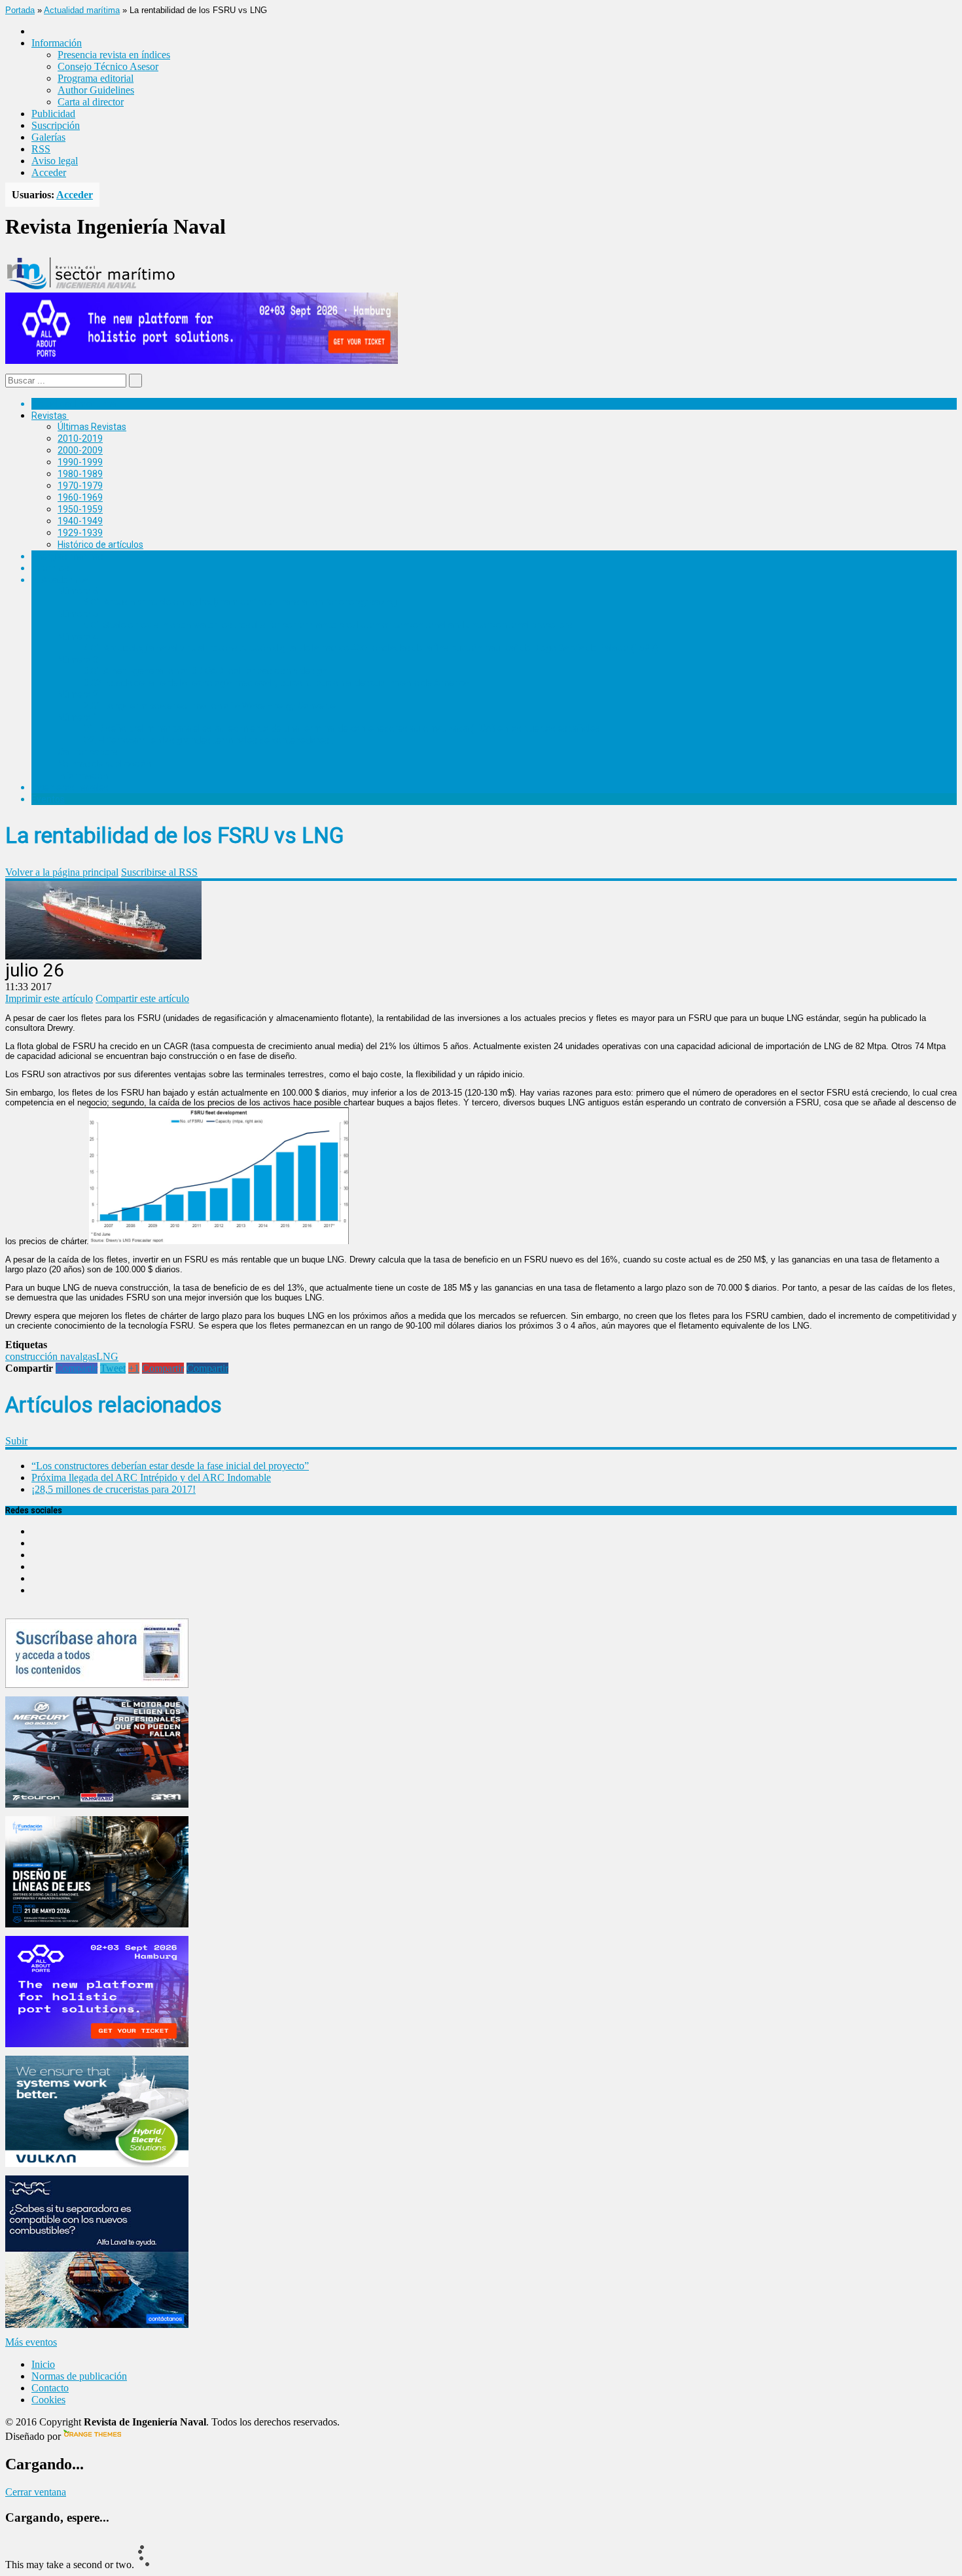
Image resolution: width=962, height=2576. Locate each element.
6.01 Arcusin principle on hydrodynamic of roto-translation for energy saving (240, 602)
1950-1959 (80, 509)
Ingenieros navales (70, 787)
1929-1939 (80, 533)
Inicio (43, 2364)
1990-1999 (80, 462)
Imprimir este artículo (49, 998)
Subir (16, 1441)
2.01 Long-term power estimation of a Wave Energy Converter (211, 706)
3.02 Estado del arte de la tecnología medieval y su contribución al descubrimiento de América (276, 683)
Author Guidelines (96, 90)
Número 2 (78, 694)
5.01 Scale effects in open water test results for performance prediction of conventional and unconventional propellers (328, 625)
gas (89, 1356)
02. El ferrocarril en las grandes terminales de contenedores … (210, 740)
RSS (41, 149)
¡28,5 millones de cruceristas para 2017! (114, 1489)
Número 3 (78, 660)
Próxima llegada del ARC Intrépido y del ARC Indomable (151, 1477)
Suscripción (56, 125)
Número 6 (78, 591)
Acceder (49, 172)
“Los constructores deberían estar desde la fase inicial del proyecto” (170, 1466)
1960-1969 (80, 497)
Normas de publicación (104, 764)
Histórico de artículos (100, 545)
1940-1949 (80, 521)
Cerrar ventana (36, 2492)
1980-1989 (80, 474)
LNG (107, 1356)
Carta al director (91, 102)
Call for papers (88, 752)
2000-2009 (80, 450)
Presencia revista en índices (114, 55)
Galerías (48, 137)
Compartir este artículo (142, 998)
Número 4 (78, 637)
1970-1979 (80, 486)
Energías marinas (67, 556)
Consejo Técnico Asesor (108, 66)
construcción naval (44, 1356)
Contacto (50, 2388)
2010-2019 (80, 438)
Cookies (48, 2400)
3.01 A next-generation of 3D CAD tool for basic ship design (205, 671)
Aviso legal (55, 161)
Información (83, 776)
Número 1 (78, 717)
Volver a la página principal (62, 872)
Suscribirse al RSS (159, 872)
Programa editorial (96, 78)
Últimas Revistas (92, 427)
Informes (50, 568)
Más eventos (31, 2342)
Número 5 (78, 614)
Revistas (49, 416)
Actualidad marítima (82, 10)
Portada (20, 10)
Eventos (48, 799)
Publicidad (53, 114)
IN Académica (60, 580)
